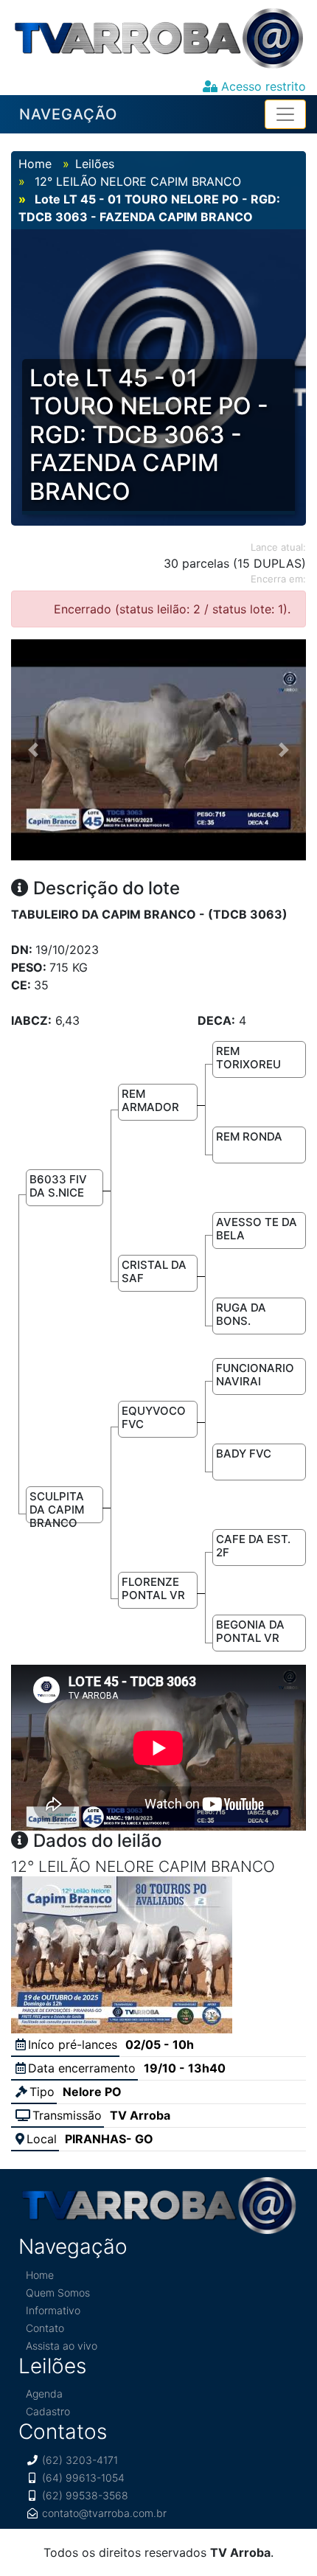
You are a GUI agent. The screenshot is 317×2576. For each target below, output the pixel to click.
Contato (45, 2328)
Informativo (53, 2310)
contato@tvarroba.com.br (104, 2513)
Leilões (95, 164)
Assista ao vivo (62, 2346)
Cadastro (48, 2411)
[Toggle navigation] (285, 114)
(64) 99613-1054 (83, 2478)
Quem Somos (58, 2293)
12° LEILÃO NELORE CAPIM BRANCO (136, 181)
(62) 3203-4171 (80, 2460)
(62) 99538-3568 (85, 2495)
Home (35, 164)
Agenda (44, 2394)
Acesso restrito (262, 86)
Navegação (68, 114)
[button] (33, 750)
